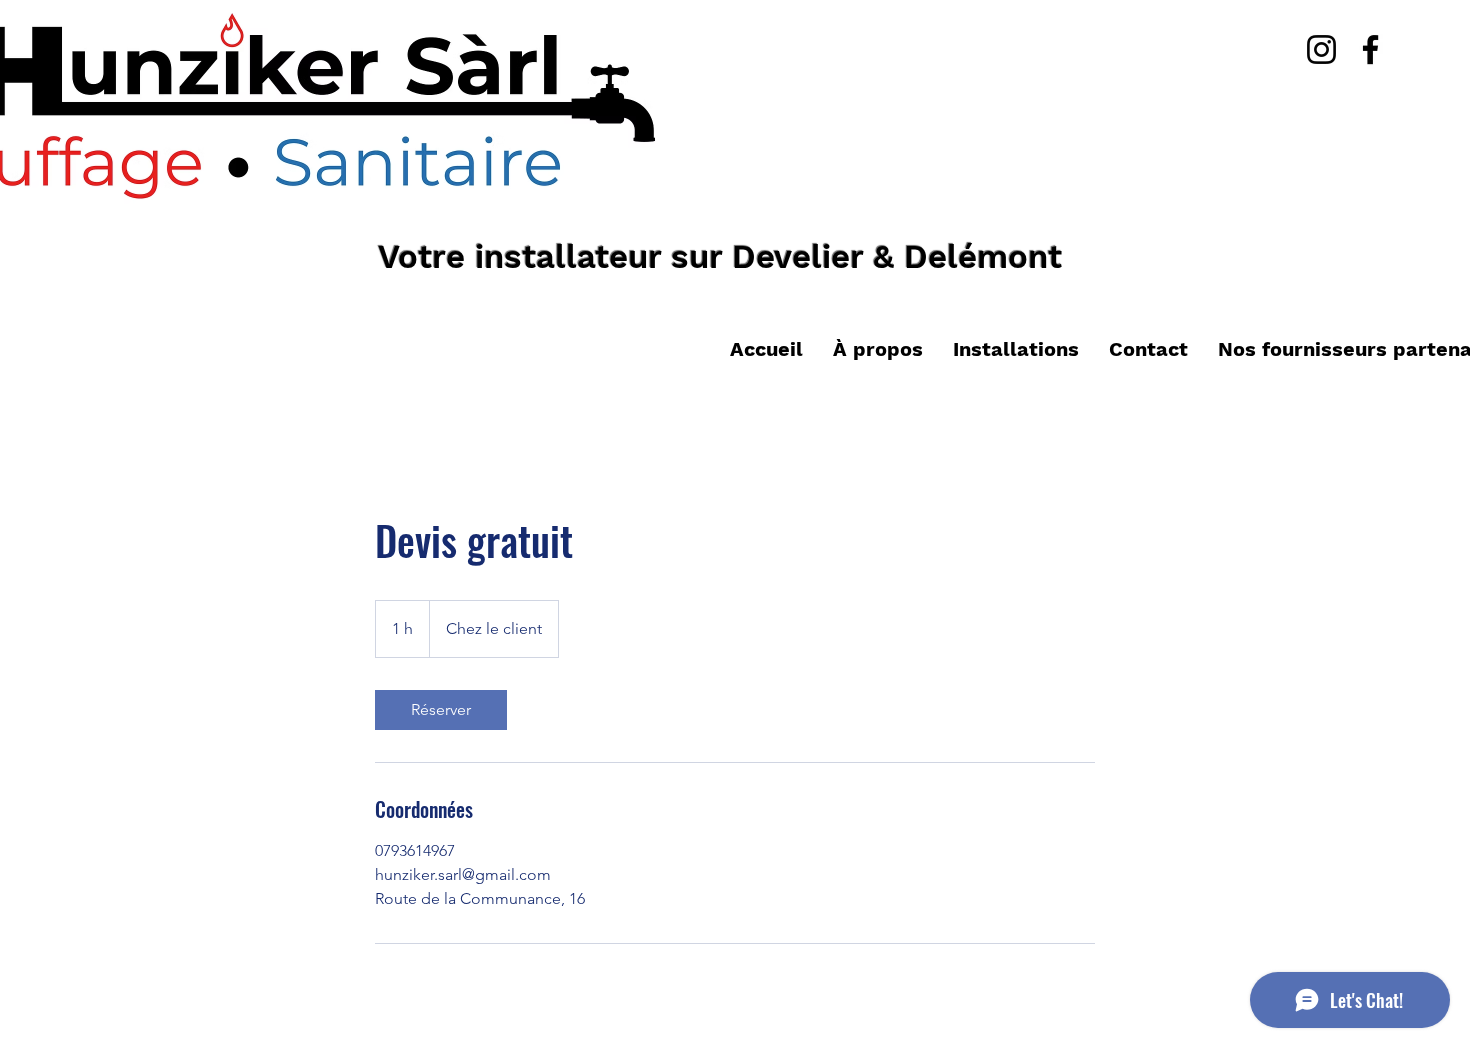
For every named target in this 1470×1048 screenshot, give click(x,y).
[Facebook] (1370, 49)
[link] (441, 710)
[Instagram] (1321, 49)
